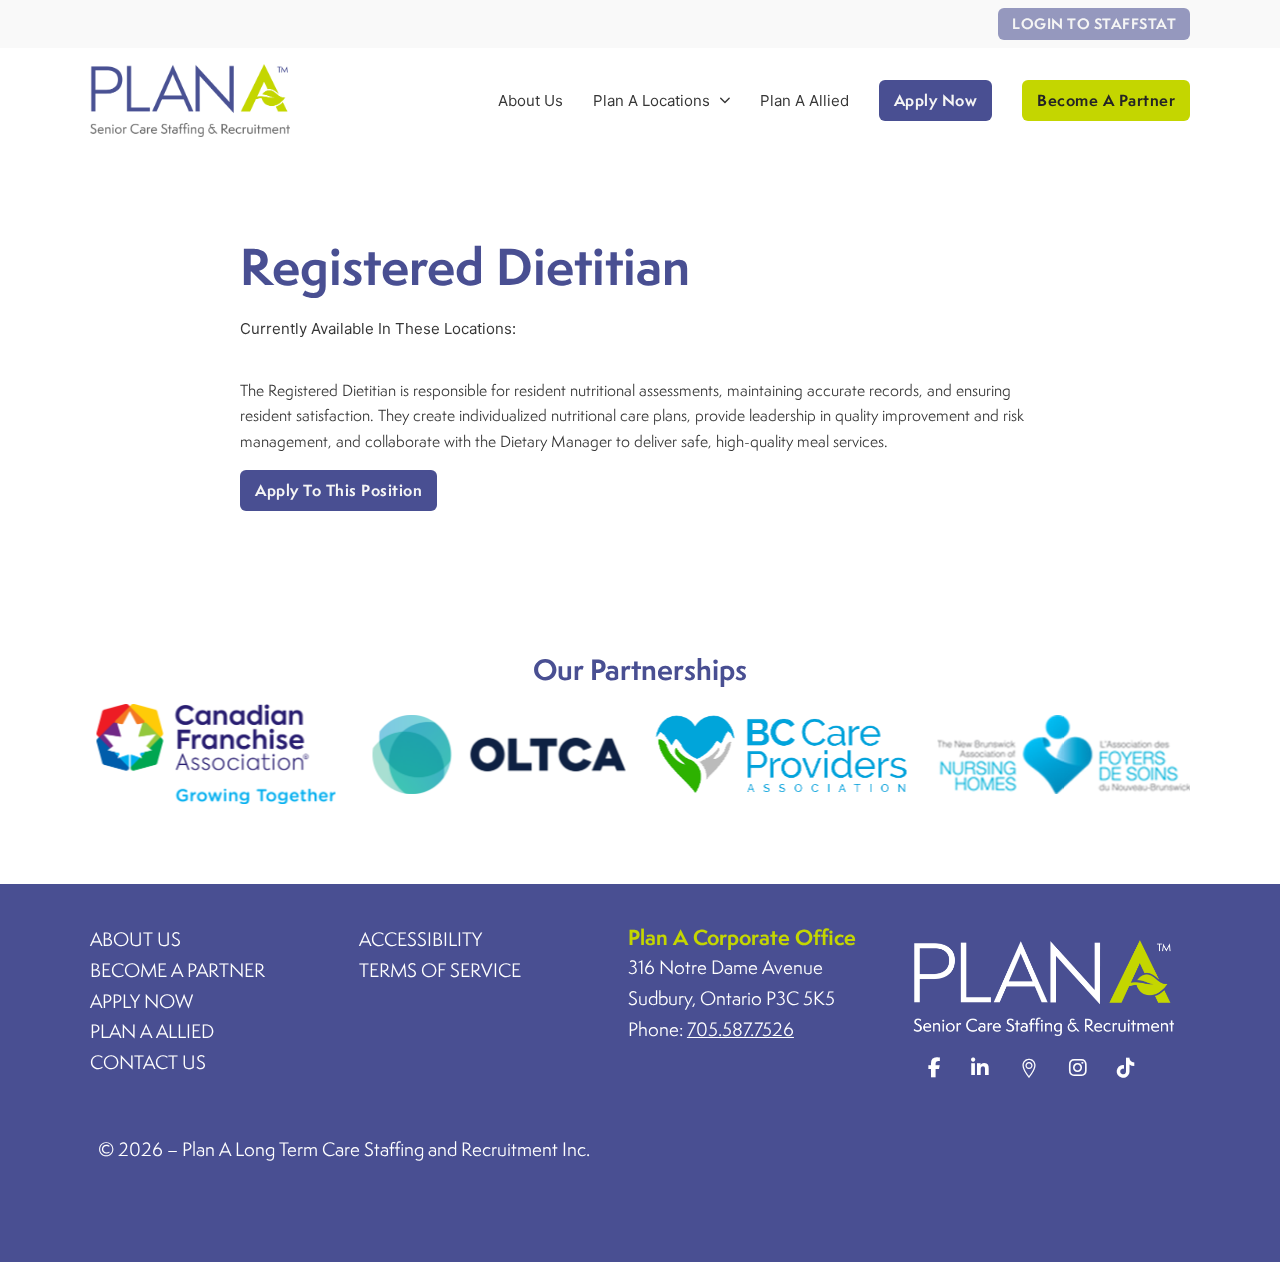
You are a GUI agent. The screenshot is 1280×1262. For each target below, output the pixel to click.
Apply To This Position (338, 490)
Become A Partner (1106, 100)
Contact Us (148, 1062)
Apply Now (936, 100)
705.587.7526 (740, 1029)
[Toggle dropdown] (725, 100)
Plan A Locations (651, 100)
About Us (530, 100)
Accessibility (420, 939)
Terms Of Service (440, 970)
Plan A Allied (804, 100)
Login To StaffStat (1094, 23)
